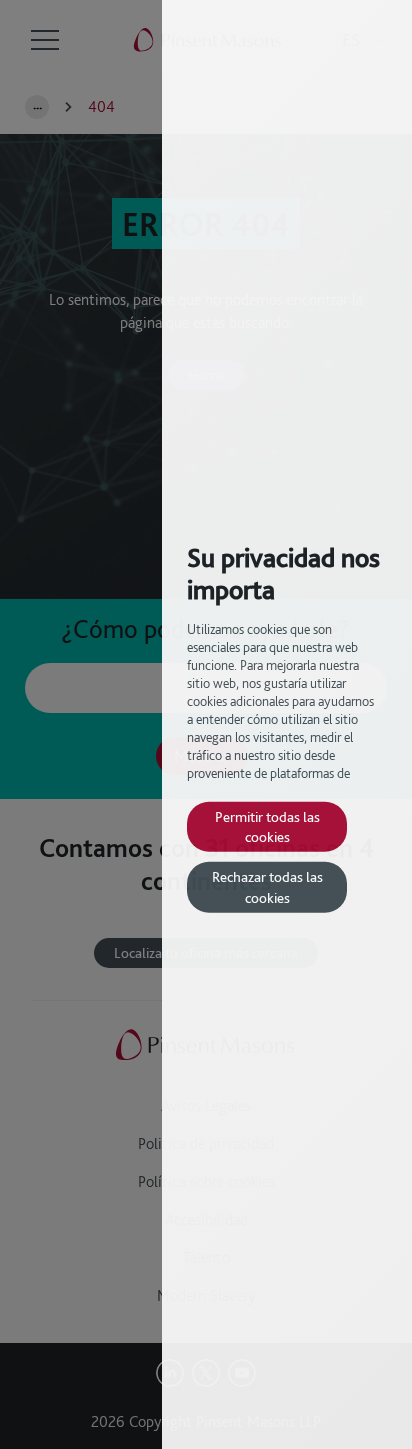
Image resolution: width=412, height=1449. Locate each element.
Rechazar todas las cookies (267, 886)
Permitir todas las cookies (267, 825)
